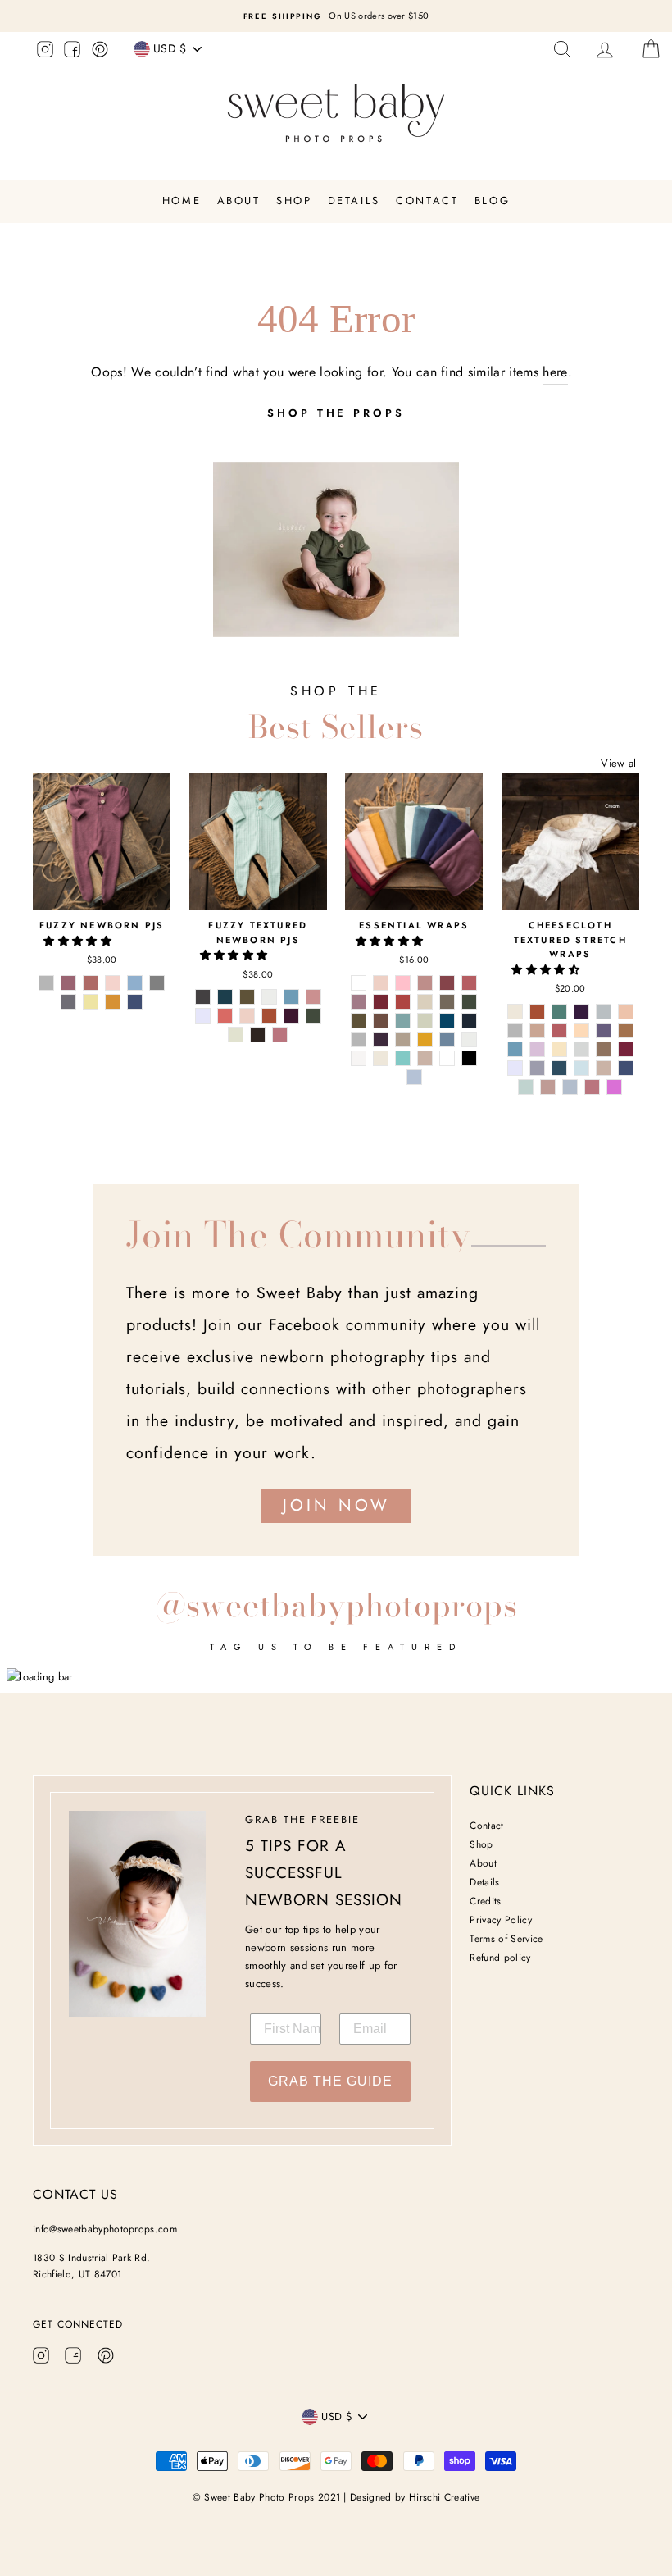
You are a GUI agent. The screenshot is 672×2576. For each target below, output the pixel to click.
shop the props (336, 413)
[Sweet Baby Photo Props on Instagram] (45, 52)
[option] (336, 16)
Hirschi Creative (444, 2497)
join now (336, 1505)
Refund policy (500, 1958)
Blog (492, 201)
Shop (294, 201)
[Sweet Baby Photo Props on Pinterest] (100, 52)
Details (354, 201)
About (239, 201)
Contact (427, 201)
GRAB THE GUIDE (330, 2081)
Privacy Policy (501, 1920)
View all (620, 763)
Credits (485, 1901)
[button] (79, 941)
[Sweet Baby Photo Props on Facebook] (72, 52)
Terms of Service (506, 1939)
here (555, 372)
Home (182, 201)
